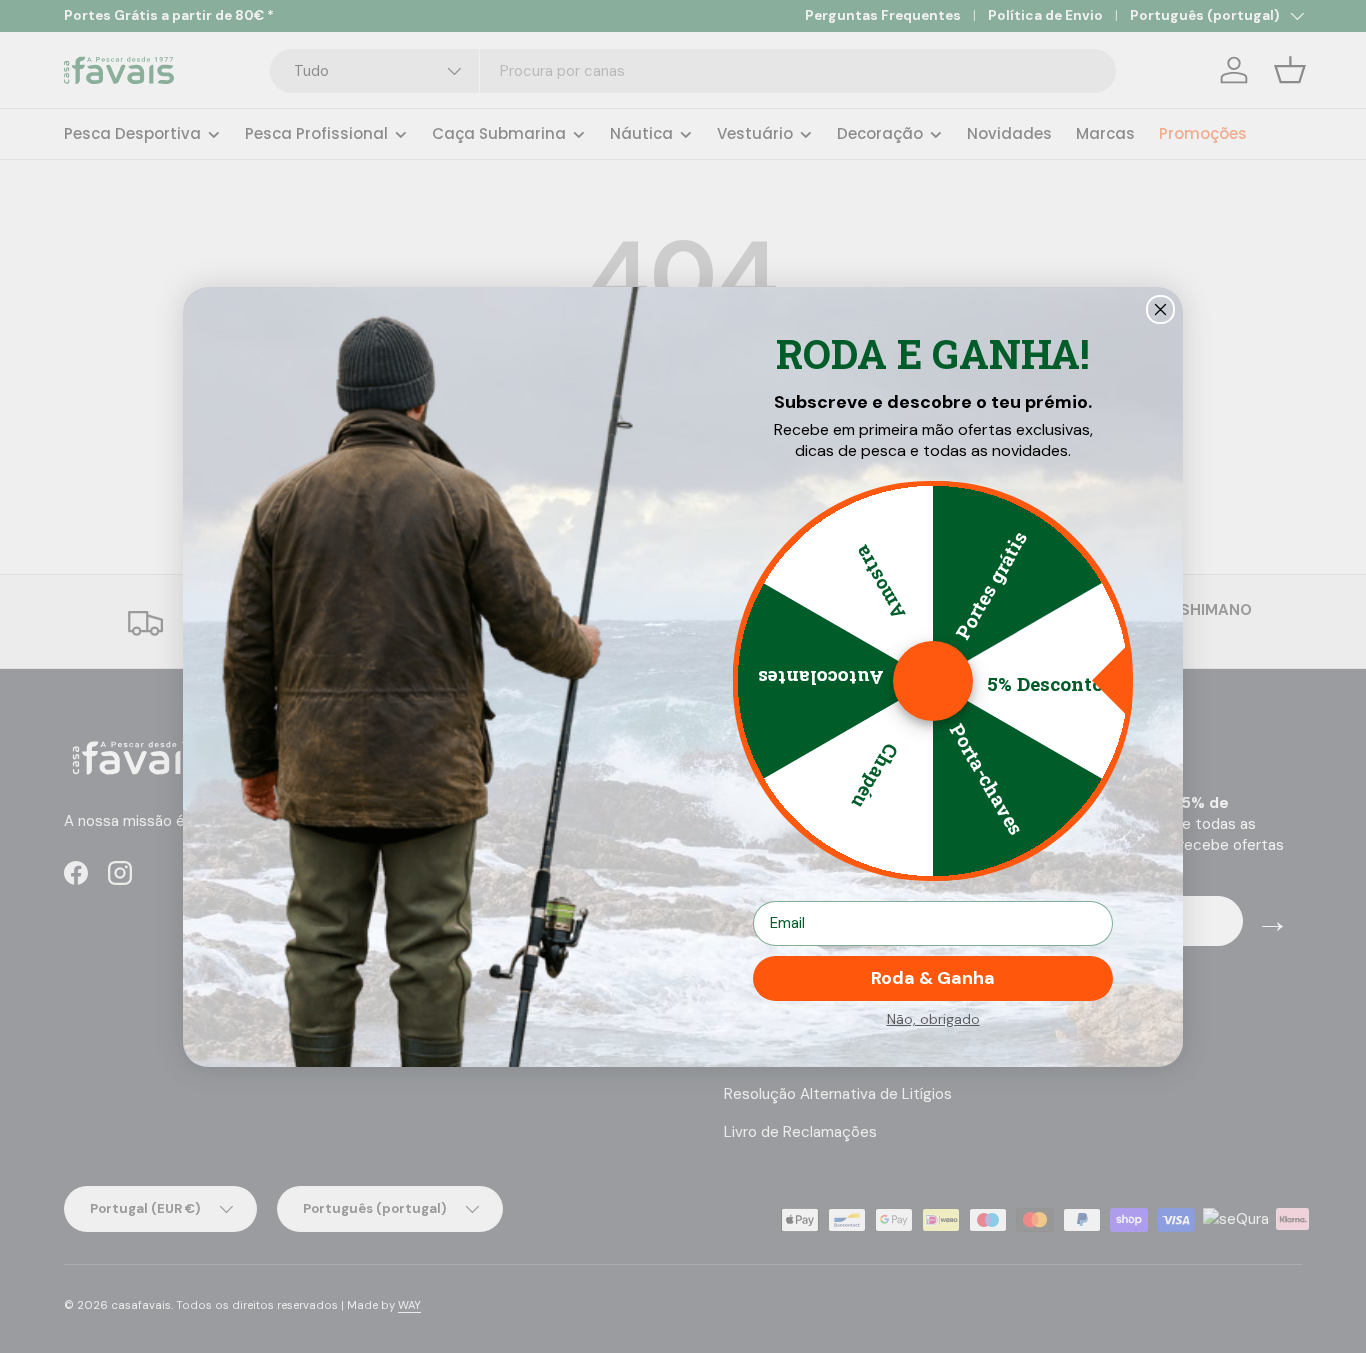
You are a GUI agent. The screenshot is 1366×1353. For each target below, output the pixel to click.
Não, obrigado (933, 1019)
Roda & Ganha (933, 978)
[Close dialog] (1160, 309)
